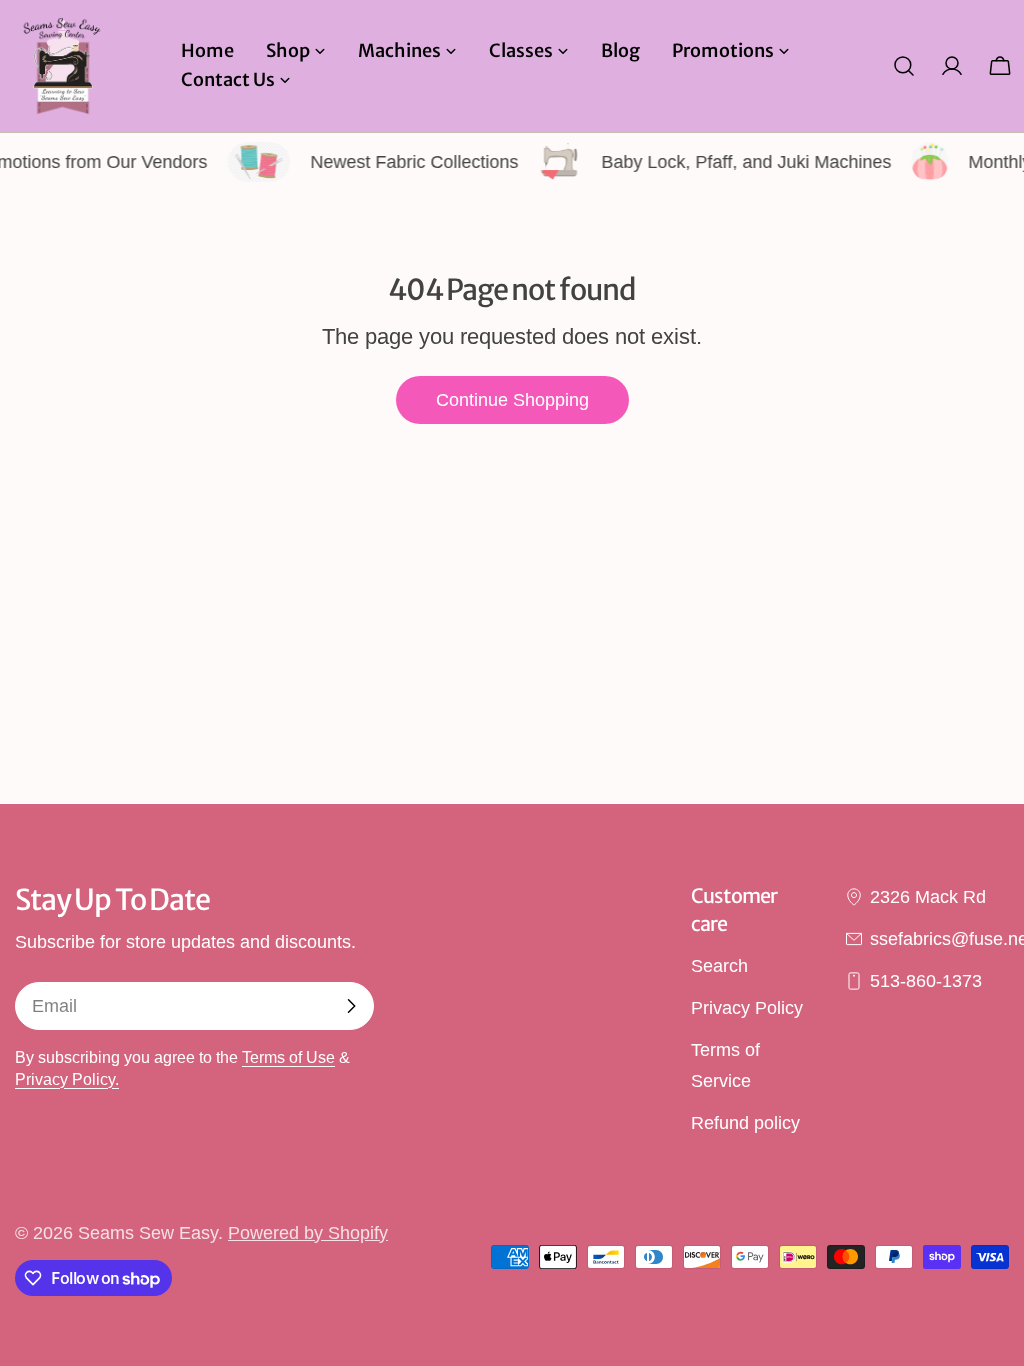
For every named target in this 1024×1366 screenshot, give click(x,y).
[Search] (904, 66)
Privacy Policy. (67, 1079)
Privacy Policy (747, 1008)
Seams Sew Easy (148, 1233)
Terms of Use (288, 1057)
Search (719, 966)
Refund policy (745, 1123)
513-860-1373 (926, 981)
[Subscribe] (351, 1006)
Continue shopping (512, 400)
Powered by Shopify (308, 1233)
